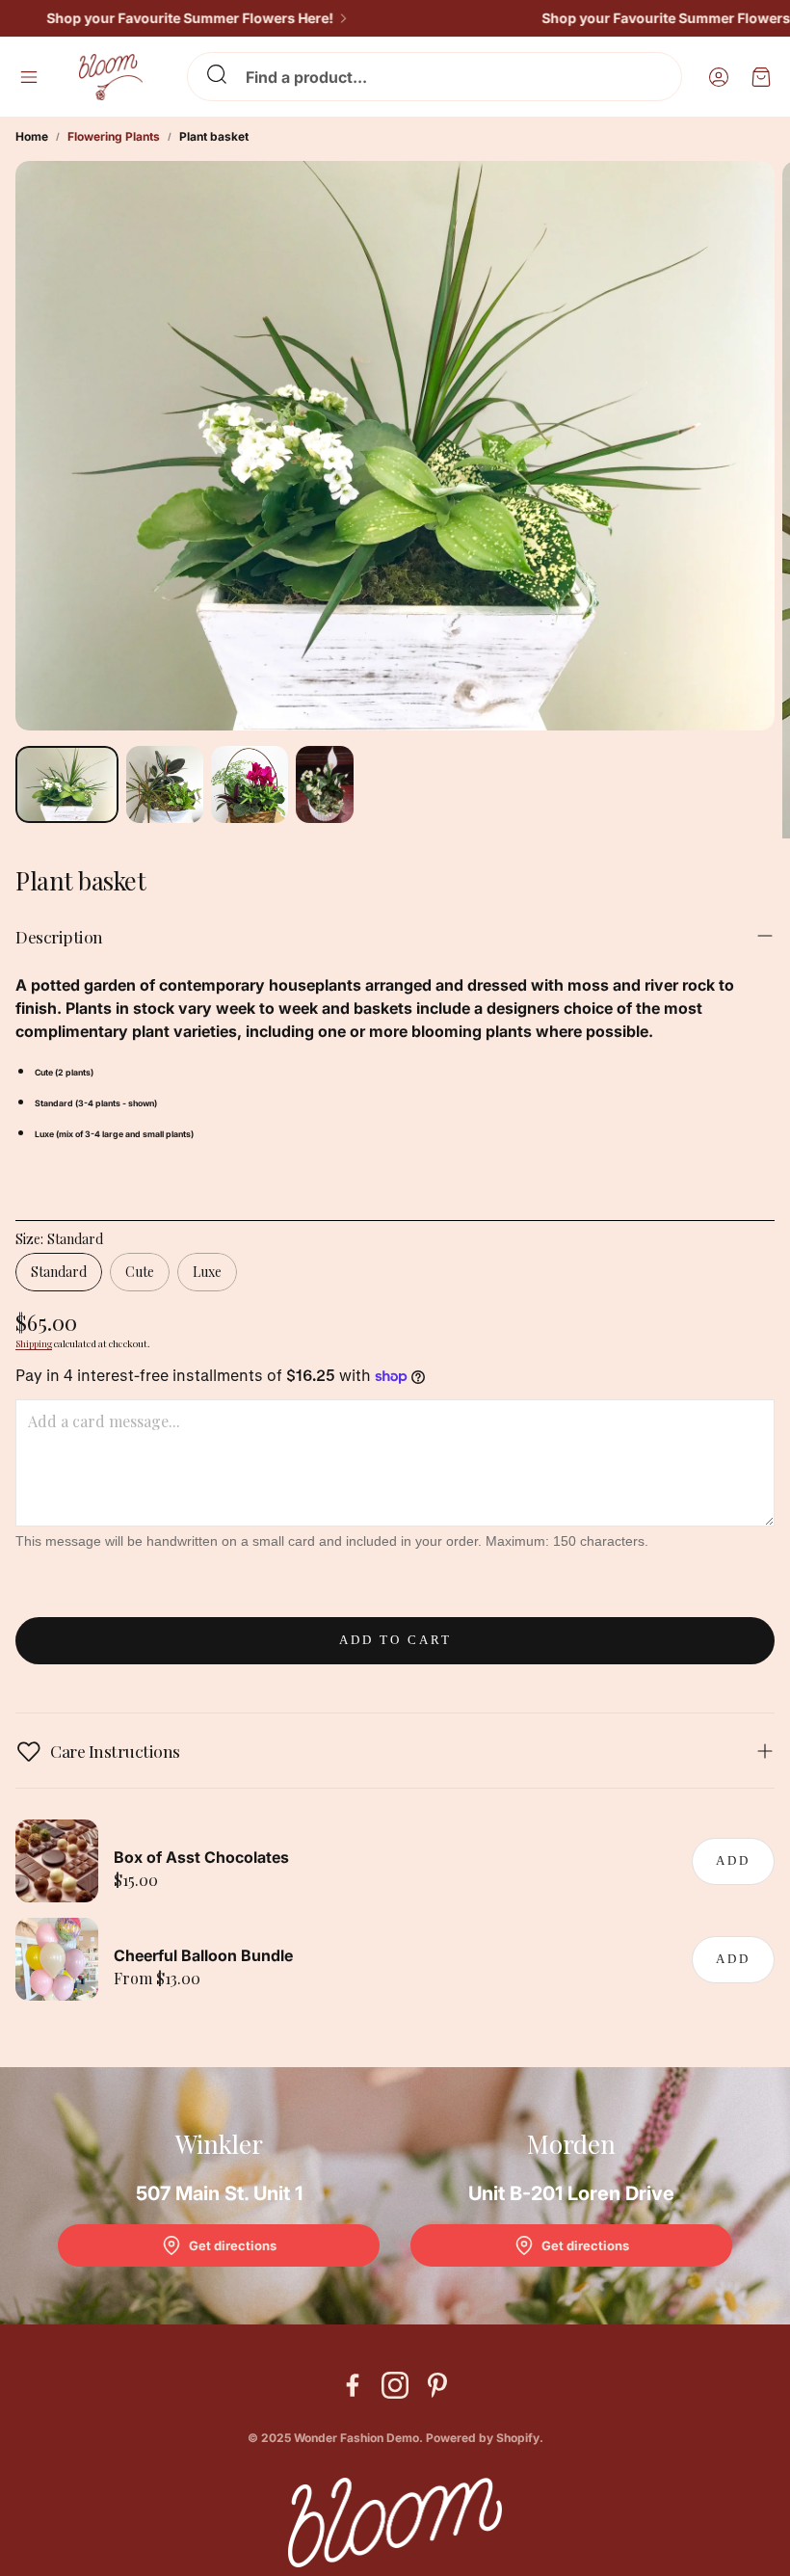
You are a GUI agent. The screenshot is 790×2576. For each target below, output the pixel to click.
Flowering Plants (114, 136)
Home (32, 136)
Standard (59, 1272)
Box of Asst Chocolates (201, 1857)
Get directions (233, 2245)
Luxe (207, 1272)
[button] (434, 77)
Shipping (34, 1343)
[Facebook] (353, 2385)
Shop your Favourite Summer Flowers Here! (163, 18)
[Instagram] (395, 2385)
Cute (140, 1272)
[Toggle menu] (29, 77)
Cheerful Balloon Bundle (203, 1955)
